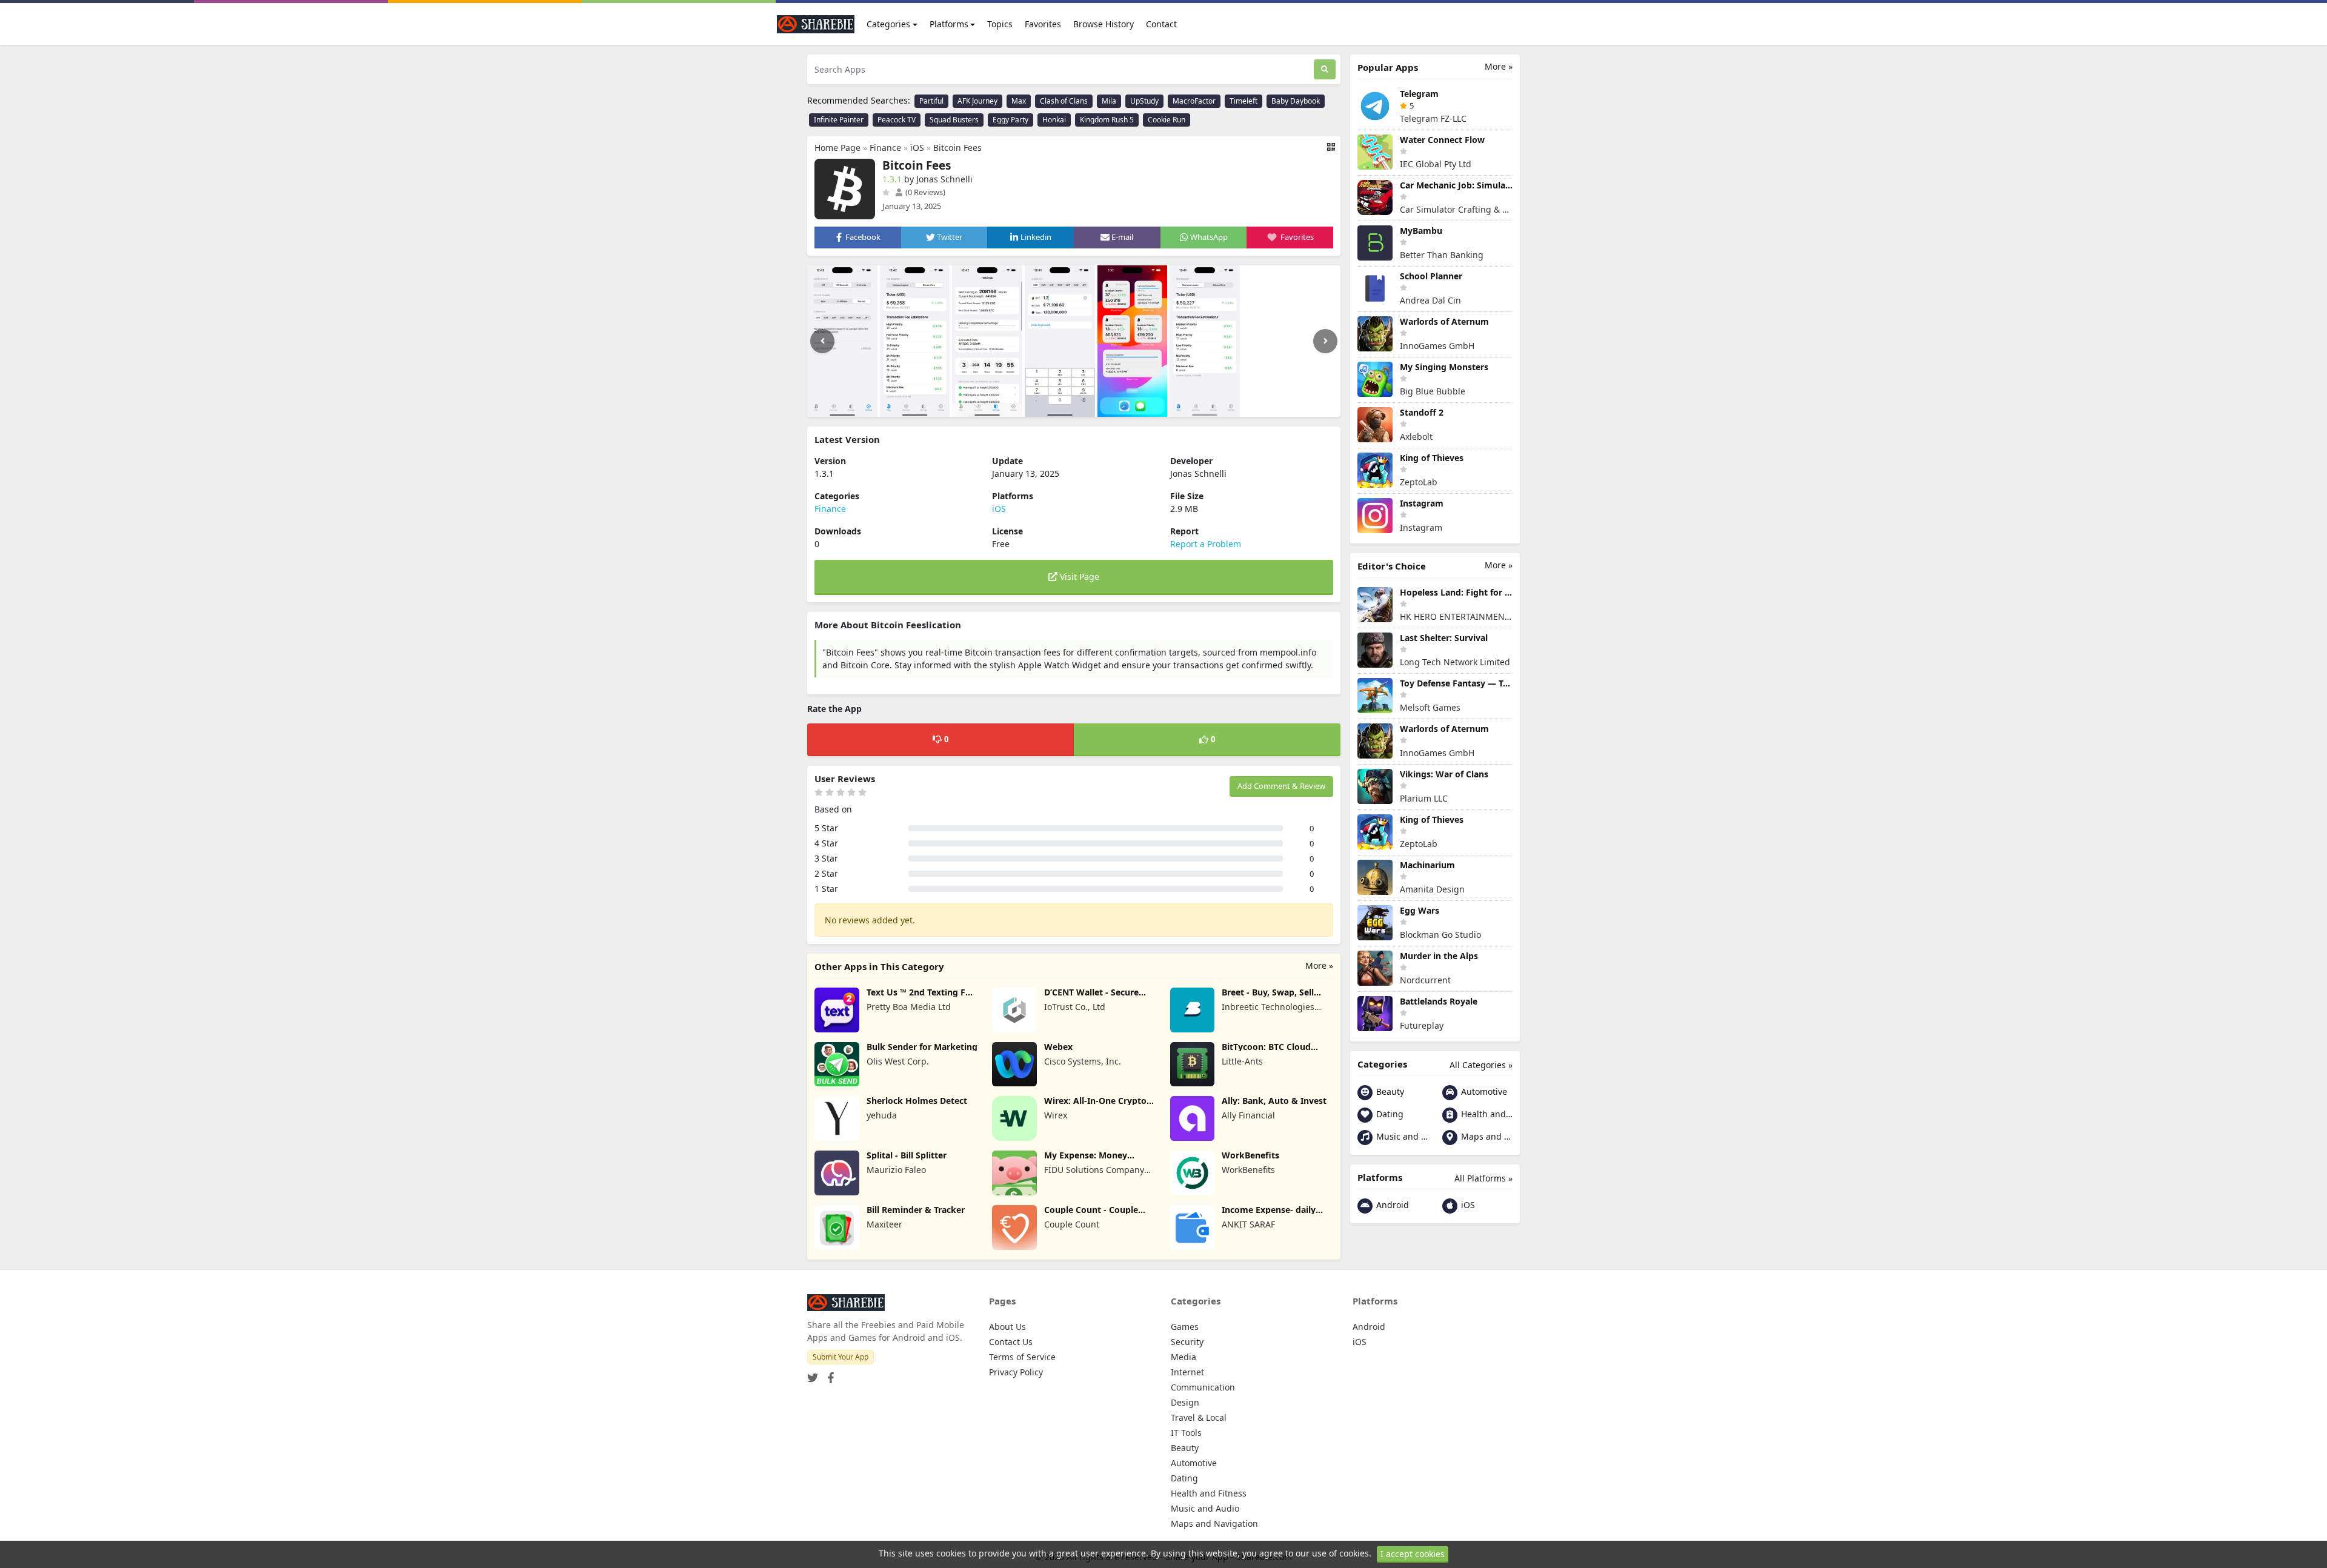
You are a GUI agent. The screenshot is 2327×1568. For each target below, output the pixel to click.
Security (1187, 1342)
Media (1183, 1357)
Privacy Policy (1016, 1372)
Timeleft (1243, 101)
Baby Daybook (1296, 101)
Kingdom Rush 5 (1107, 120)
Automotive (1483, 1091)
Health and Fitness (1486, 1114)
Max (1019, 101)
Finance (885, 148)
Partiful (931, 101)
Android (1391, 1205)
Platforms (949, 24)
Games (1185, 1327)
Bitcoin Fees (957, 148)
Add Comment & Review (1281, 786)
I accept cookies (1413, 1554)
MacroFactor (1194, 101)
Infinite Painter (839, 120)
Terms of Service (1022, 1357)
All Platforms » (1483, 1178)
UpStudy (1144, 101)
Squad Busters (954, 120)
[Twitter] (813, 1374)
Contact (1161, 24)
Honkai (1054, 120)
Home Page (837, 148)
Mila (1109, 101)
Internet (1187, 1372)
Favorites (1043, 24)
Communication (1203, 1387)
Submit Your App (841, 1357)
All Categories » (1481, 1065)
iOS (917, 148)
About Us (1007, 1327)
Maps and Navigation (1486, 1136)
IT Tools (1186, 1433)
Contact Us (1011, 1342)
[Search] (1325, 69)
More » (1319, 965)
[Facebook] (828, 1374)
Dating (1389, 1114)
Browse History (1104, 24)
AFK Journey (977, 101)
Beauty (1389, 1091)
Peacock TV (897, 120)
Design (1185, 1402)
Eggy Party (1010, 120)
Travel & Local (1199, 1417)
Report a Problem (1206, 544)
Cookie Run (1167, 120)
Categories (888, 24)
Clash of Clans (1064, 101)
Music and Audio (1401, 1136)
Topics (1000, 24)
